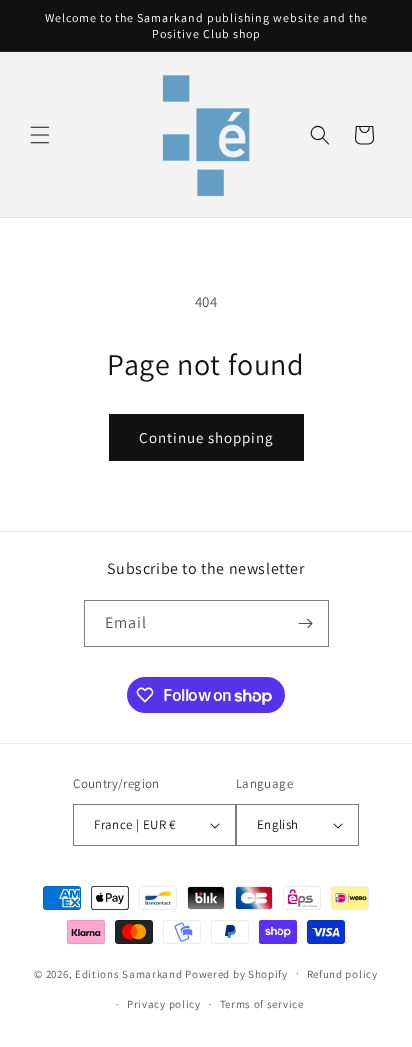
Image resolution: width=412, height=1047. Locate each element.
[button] (40, 135)
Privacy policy (164, 1004)
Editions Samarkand (129, 973)
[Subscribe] (306, 623)
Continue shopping (206, 437)
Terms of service (262, 1004)
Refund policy (342, 974)
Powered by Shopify (236, 973)
